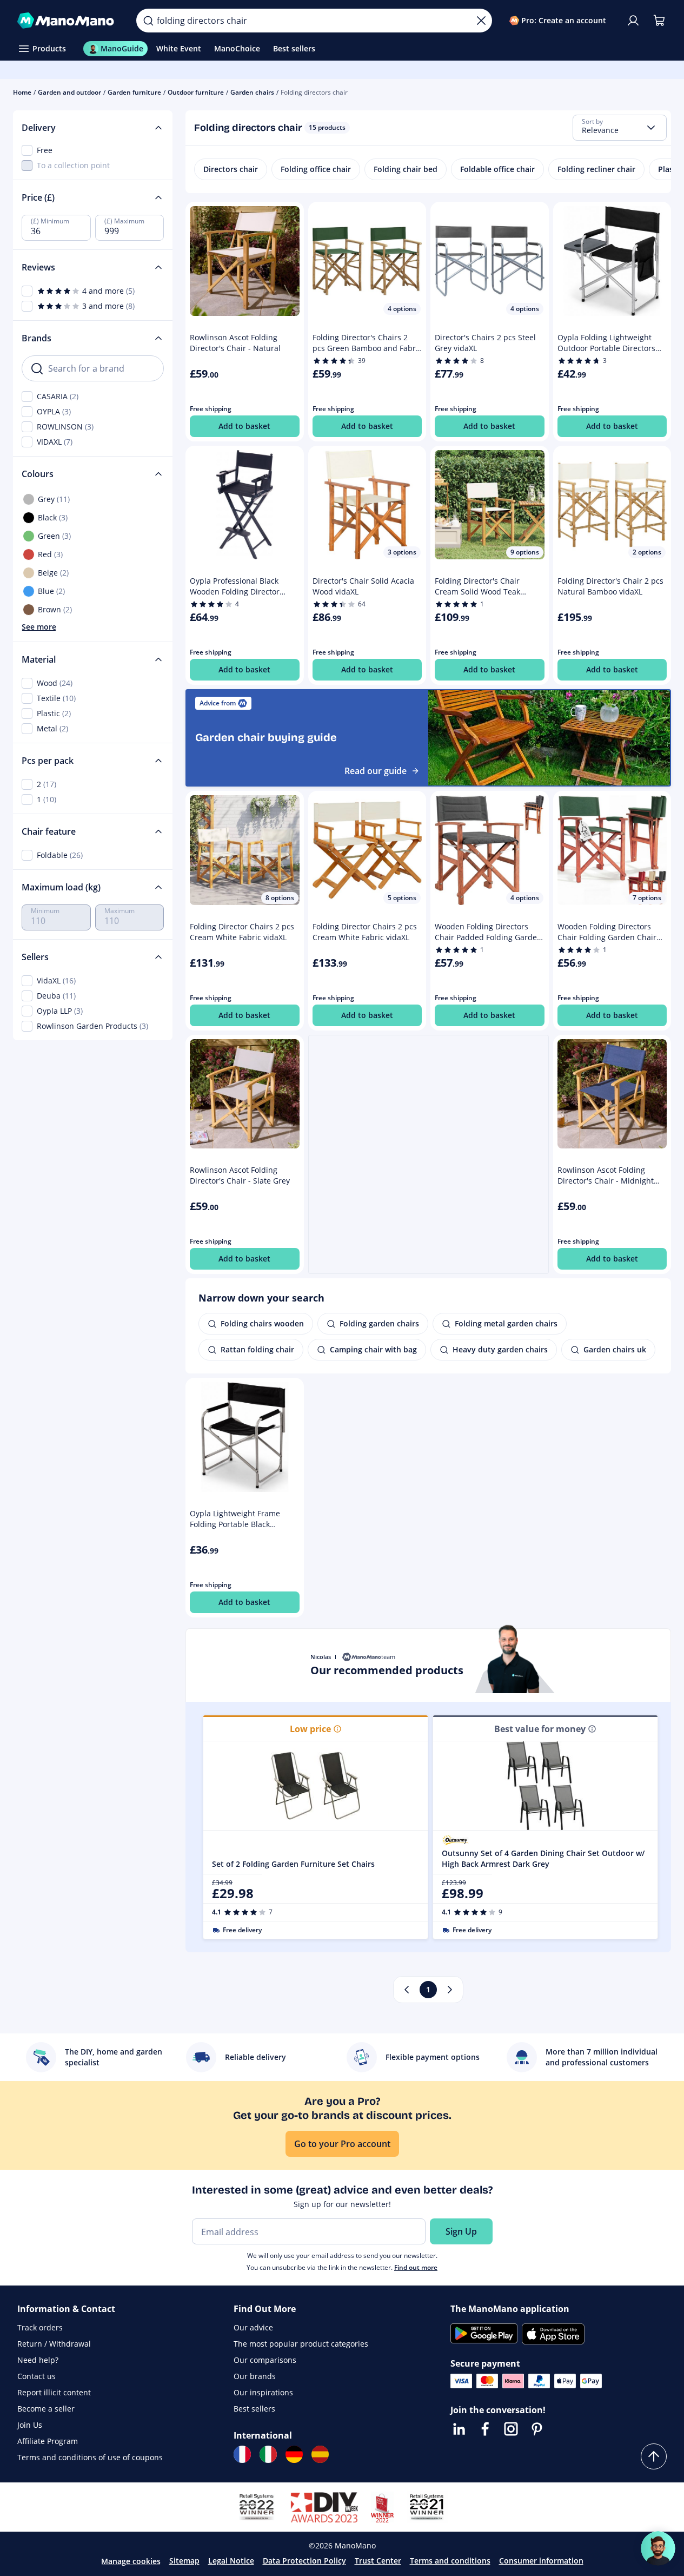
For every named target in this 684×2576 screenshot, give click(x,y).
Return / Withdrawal (54, 2344)
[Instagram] (511, 2429)
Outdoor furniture (196, 92)
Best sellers (254, 2409)
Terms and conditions (450, 2561)
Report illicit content (54, 2392)
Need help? (38, 2360)
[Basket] (659, 21)
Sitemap (184, 2561)
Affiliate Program (48, 2441)
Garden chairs (252, 92)
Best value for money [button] (540, 1729)
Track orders (40, 2327)
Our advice (253, 2327)
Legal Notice (231, 2561)
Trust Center (378, 2561)
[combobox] (620, 128)
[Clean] (481, 21)
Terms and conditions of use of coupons (90, 2457)
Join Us (30, 2425)
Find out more (416, 2267)
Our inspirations (263, 2392)
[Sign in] (633, 21)
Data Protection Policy (304, 2561)
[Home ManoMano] (68, 21)
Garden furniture (134, 92)
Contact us (36, 2376)
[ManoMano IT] (268, 2454)
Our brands (255, 2376)
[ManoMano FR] (242, 2454)
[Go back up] (654, 2456)
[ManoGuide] (658, 2548)
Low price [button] (310, 1729)
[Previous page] (407, 1990)
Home (22, 92)
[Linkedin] (459, 2429)
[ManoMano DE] (294, 2454)
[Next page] (450, 1990)
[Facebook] (485, 2429)
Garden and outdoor (69, 92)
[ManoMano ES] (320, 2454)
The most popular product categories (301, 2344)
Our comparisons (265, 2360)
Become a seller (46, 2409)
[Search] (148, 21)
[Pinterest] (537, 2429)
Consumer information (541, 2561)
